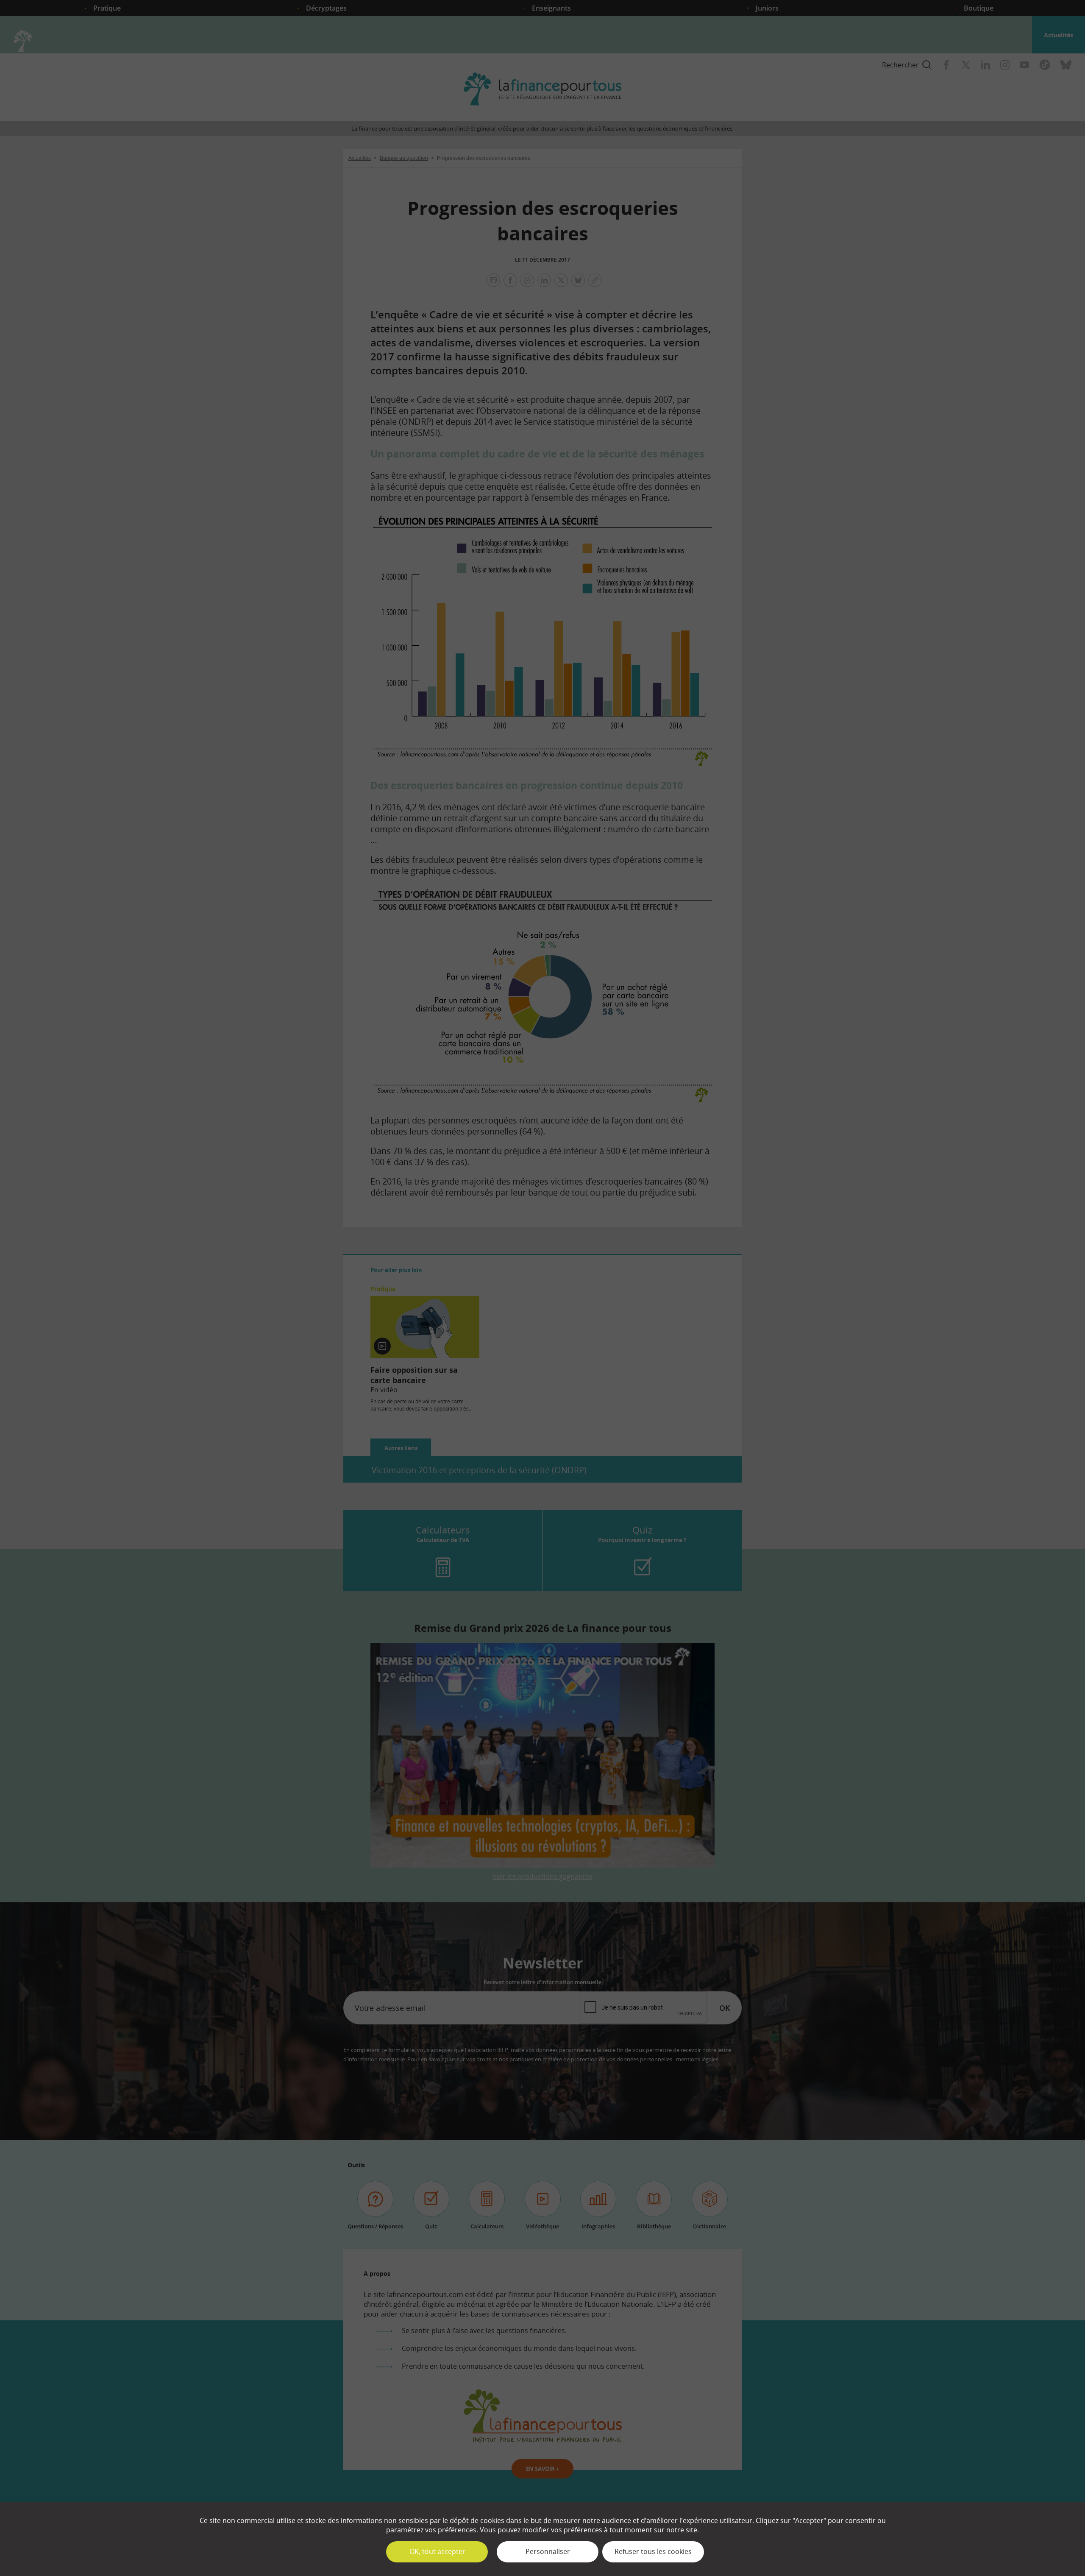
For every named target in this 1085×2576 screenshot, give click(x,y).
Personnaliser (548, 2551)
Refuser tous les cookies (653, 2551)
